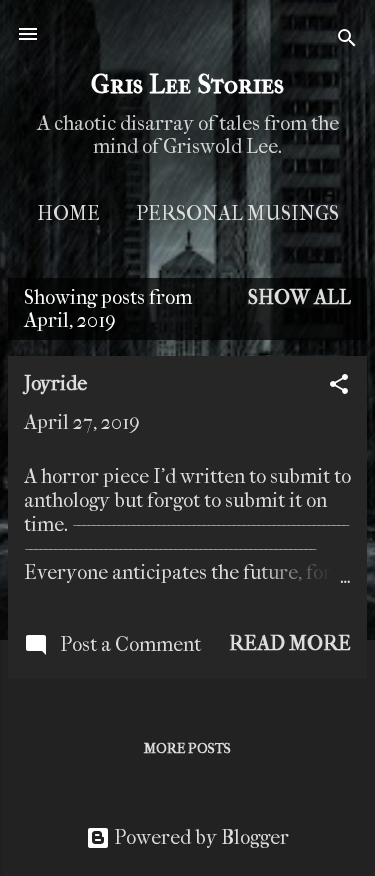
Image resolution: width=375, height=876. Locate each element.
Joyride (55, 383)
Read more (290, 643)
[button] (339, 387)
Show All (299, 297)
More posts (187, 748)
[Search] (347, 40)
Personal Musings (237, 213)
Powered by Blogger (199, 837)
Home (68, 213)
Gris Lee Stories (187, 84)
